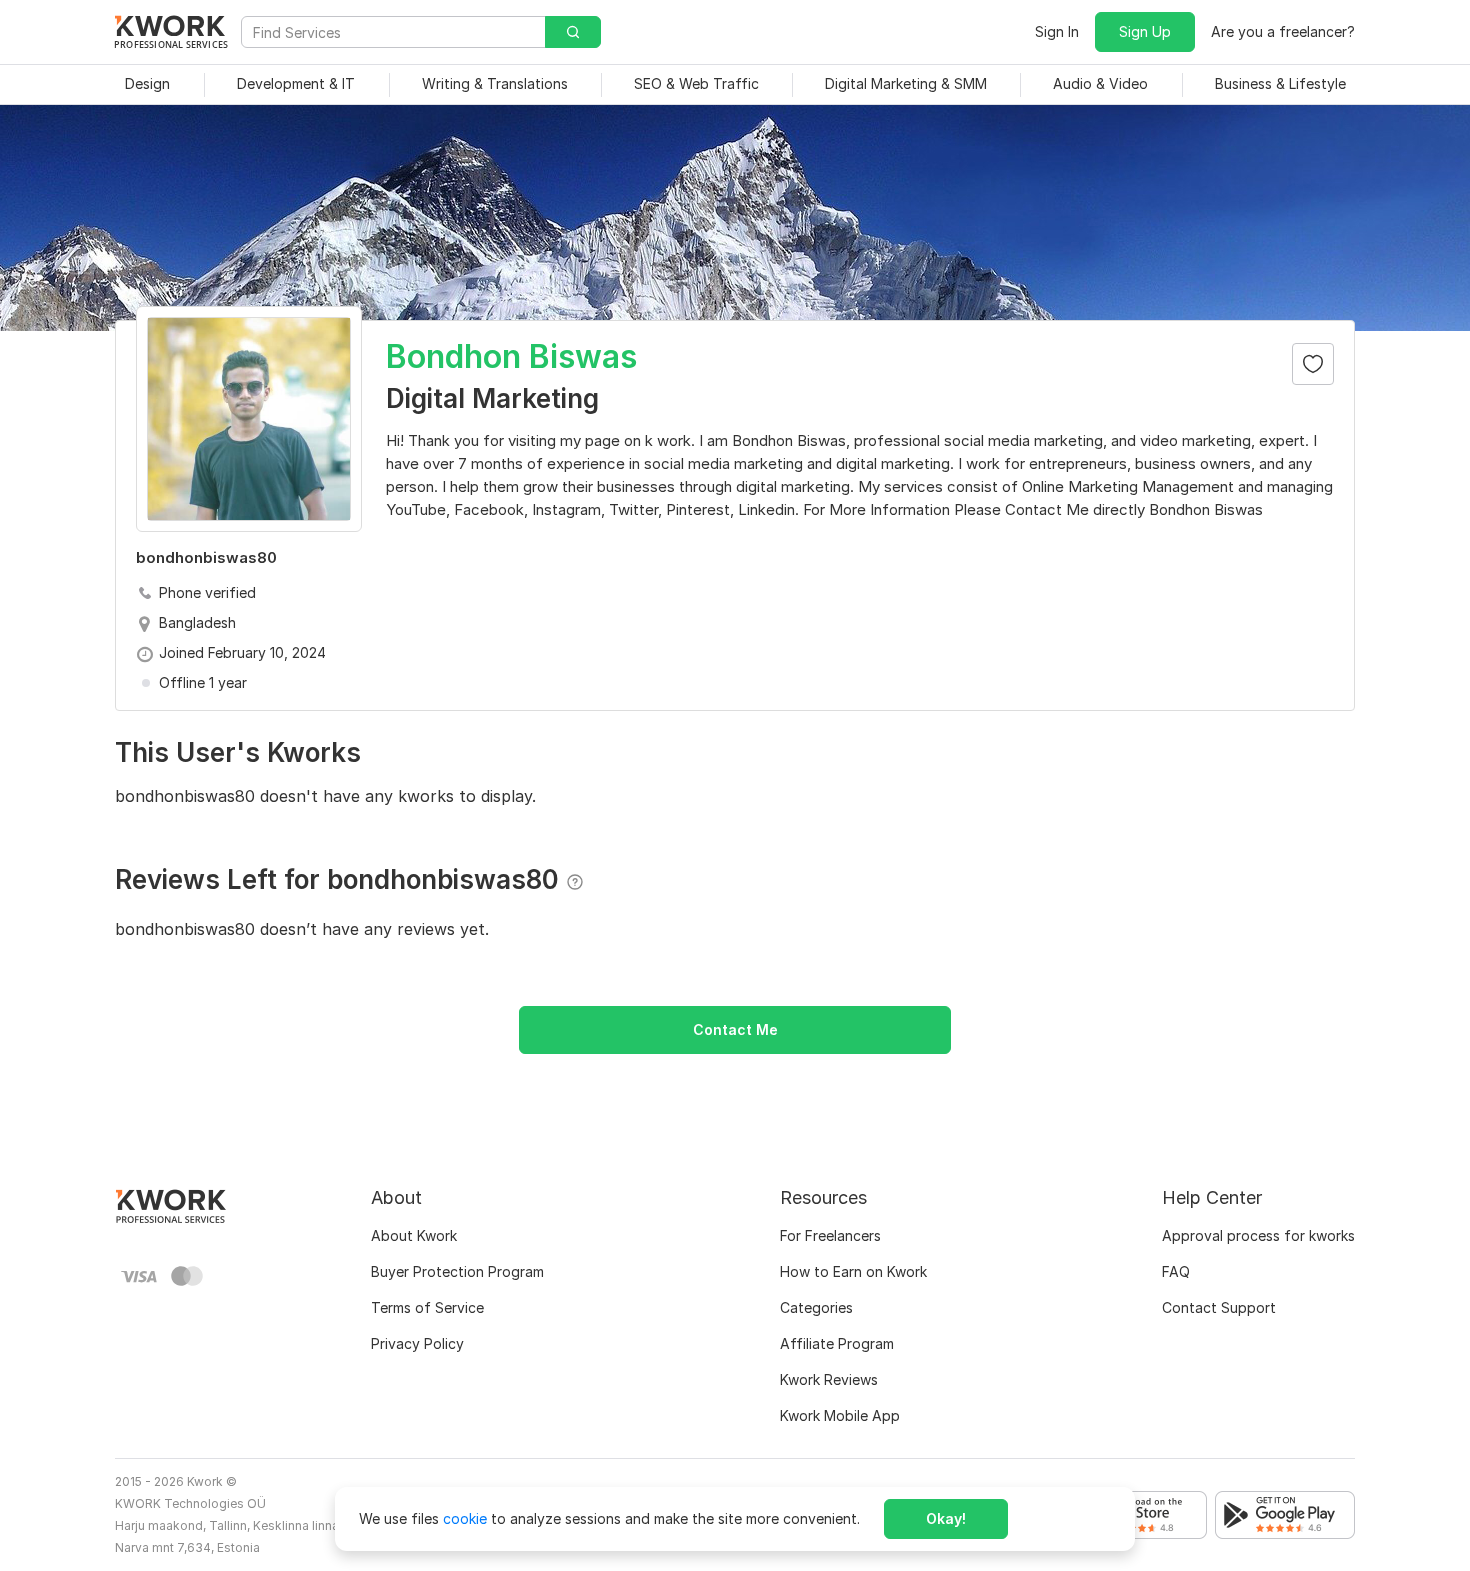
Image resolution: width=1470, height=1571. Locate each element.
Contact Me (735, 1029)
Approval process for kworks (1258, 1235)
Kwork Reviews (829, 1379)
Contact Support (1219, 1307)
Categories (816, 1307)
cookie (465, 1518)
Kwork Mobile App (840, 1415)
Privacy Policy (417, 1343)
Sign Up (1145, 31)
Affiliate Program (837, 1343)
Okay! (946, 1518)
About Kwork (414, 1235)
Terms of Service (427, 1307)
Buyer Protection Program (457, 1271)
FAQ (1176, 1271)
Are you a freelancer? (1283, 31)
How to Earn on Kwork (853, 1271)
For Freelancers (830, 1235)
